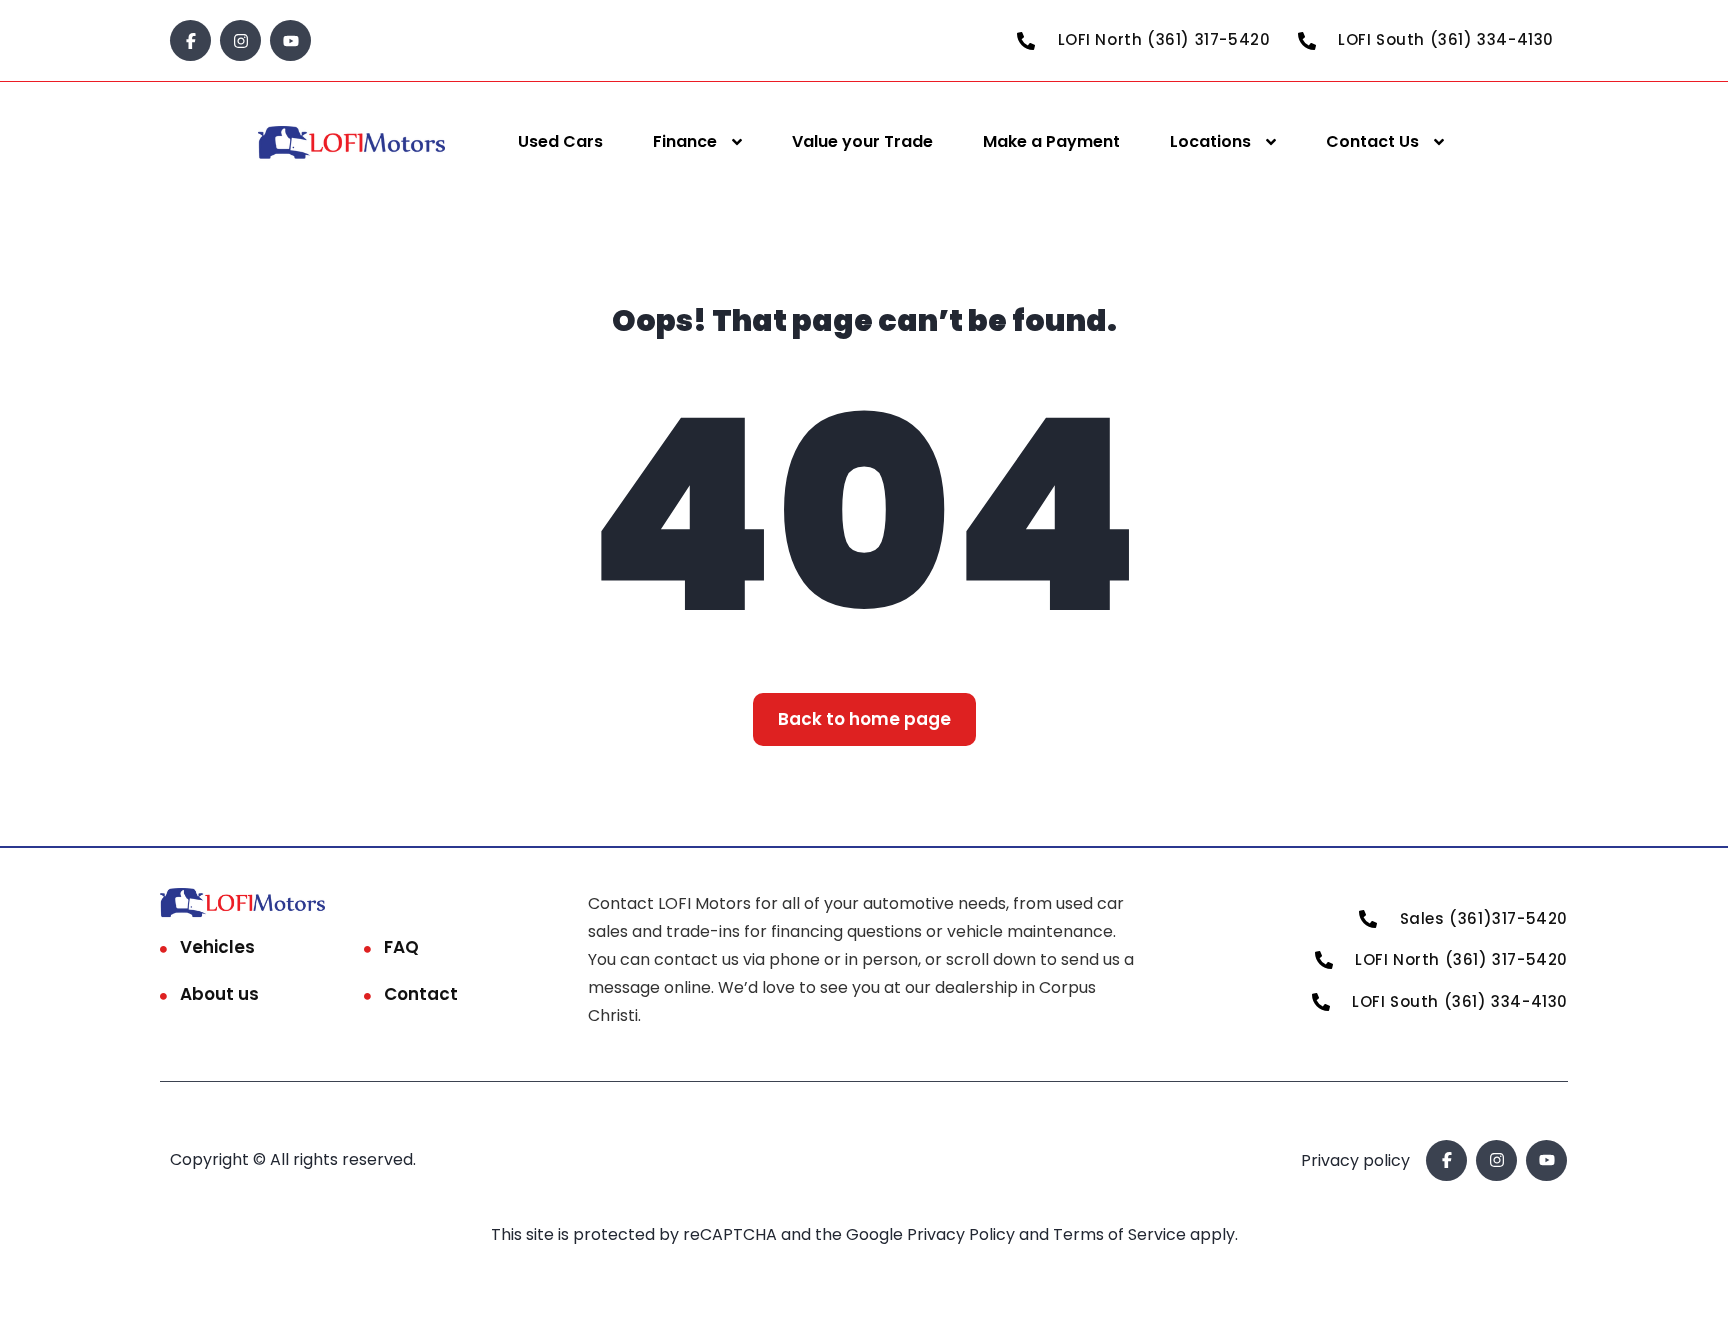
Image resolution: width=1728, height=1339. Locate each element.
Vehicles (217, 947)
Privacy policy (1355, 1160)
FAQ (401, 947)
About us (219, 994)
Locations (1210, 141)
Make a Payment (1051, 141)
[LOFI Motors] (352, 142)
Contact (421, 994)
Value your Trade (862, 141)
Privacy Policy (963, 1234)
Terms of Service (1121, 1234)
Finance (685, 141)
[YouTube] (290, 40)
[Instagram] (240, 40)
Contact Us (1372, 141)
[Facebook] (190, 40)
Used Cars (560, 141)
